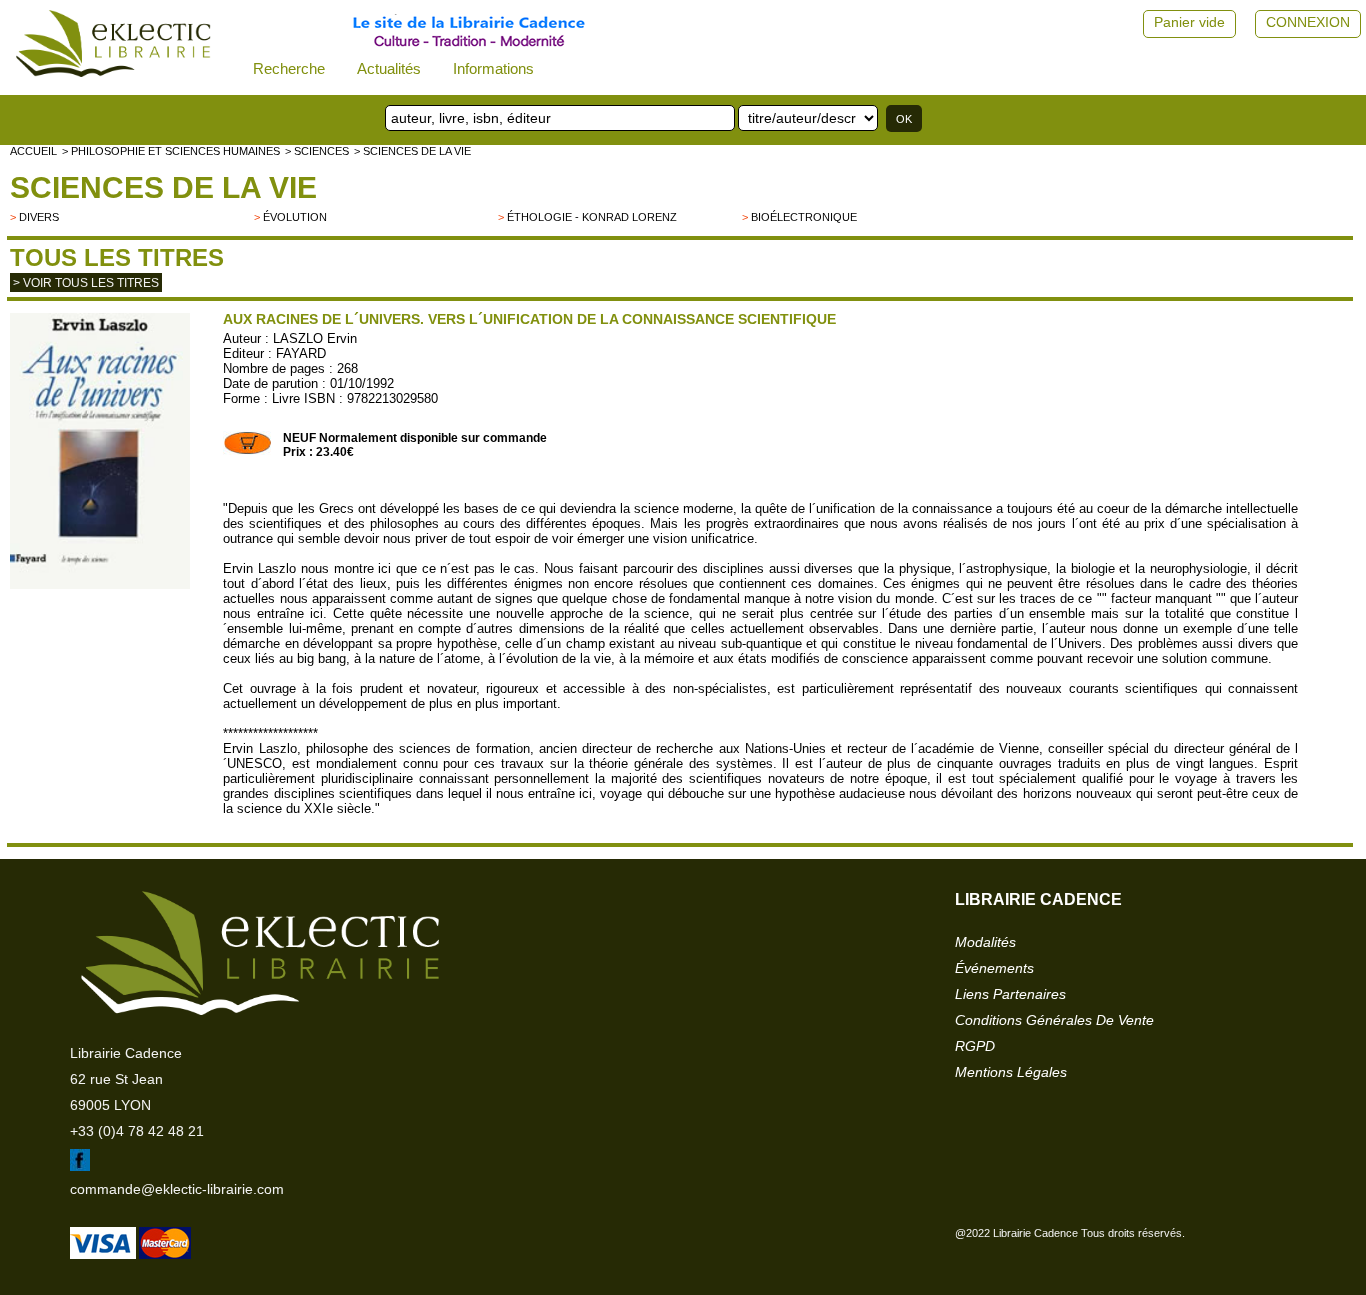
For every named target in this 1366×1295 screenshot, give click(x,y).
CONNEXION (1308, 22)
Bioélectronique (804, 217)
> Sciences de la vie (412, 151)
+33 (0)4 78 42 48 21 (137, 1131)
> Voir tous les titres (86, 283)
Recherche (289, 68)
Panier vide (1189, 22)
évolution (295, 217)
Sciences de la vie (163, 187)
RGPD (975, 1046)
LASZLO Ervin (315, 338)
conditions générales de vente (1054, 1020)
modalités (985, 942)
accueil (33, 151)
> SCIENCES (317, 151)
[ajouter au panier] (248, 451)
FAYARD (301, 353)
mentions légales (1011, 1072)
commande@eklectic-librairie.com (177, 1189)
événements (994, 968)
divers (39, 217)
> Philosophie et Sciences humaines (171, 151)
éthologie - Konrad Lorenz (592, 217)
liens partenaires (1010, 994)
